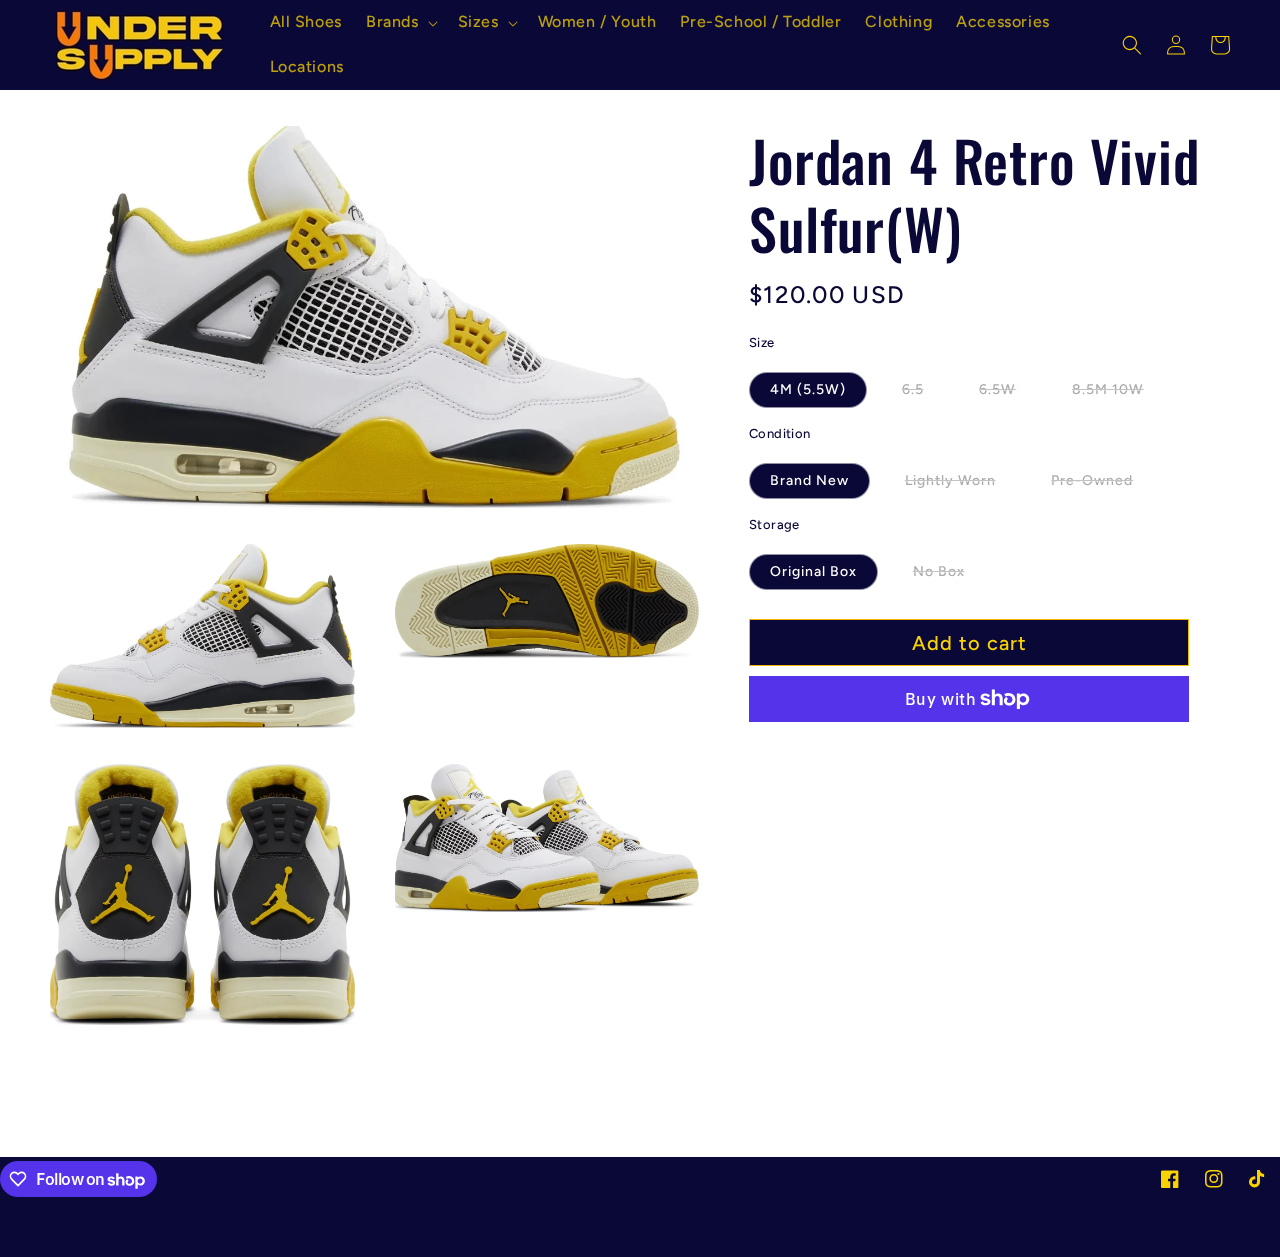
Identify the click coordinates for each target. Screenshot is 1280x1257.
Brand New (809, 480)
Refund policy (229, 1246)
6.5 (923, 394)
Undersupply (135, 1247)
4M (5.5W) (808, 389)
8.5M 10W (1118, 394)
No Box (949, 576)
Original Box (813, 571)
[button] (400, 22)
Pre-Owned (1102, 485)
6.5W (1008, 394)
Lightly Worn (961, 485)
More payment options (969, 747)
